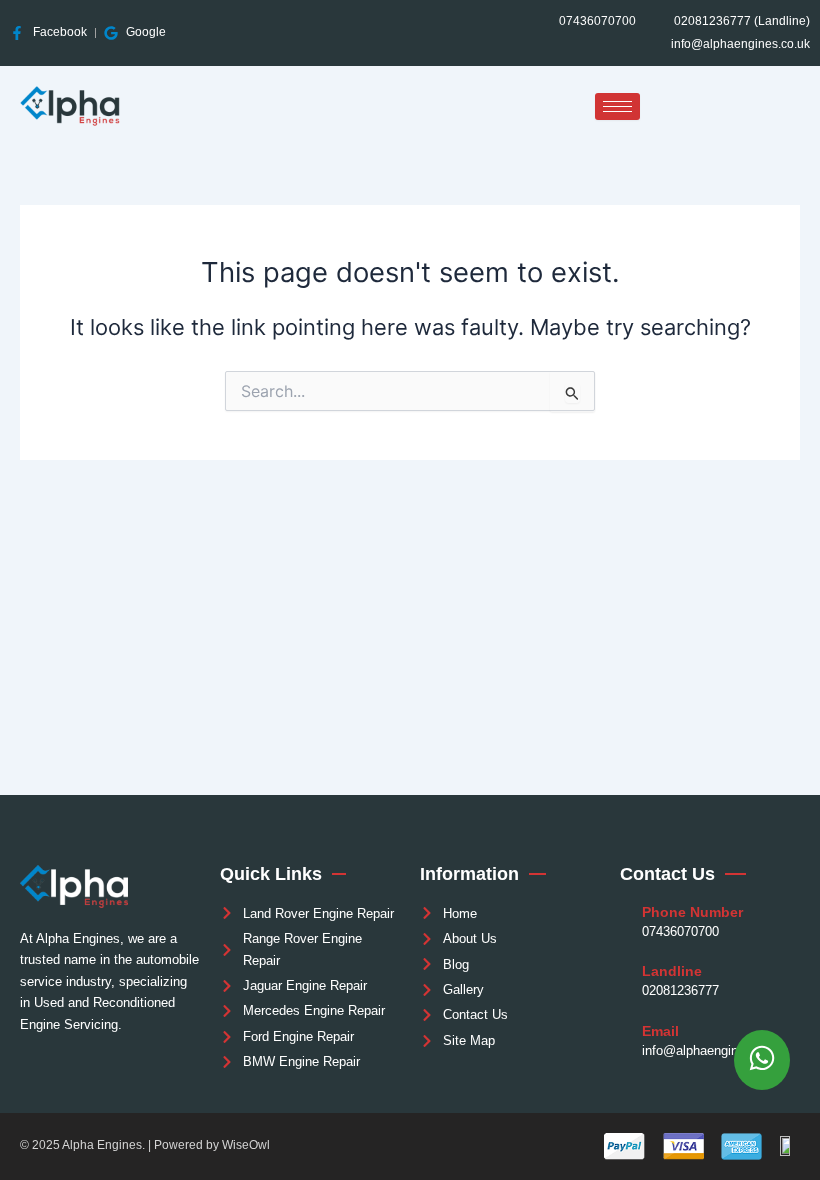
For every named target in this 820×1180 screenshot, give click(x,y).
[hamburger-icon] (617, 106)
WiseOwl (246, 1145)
